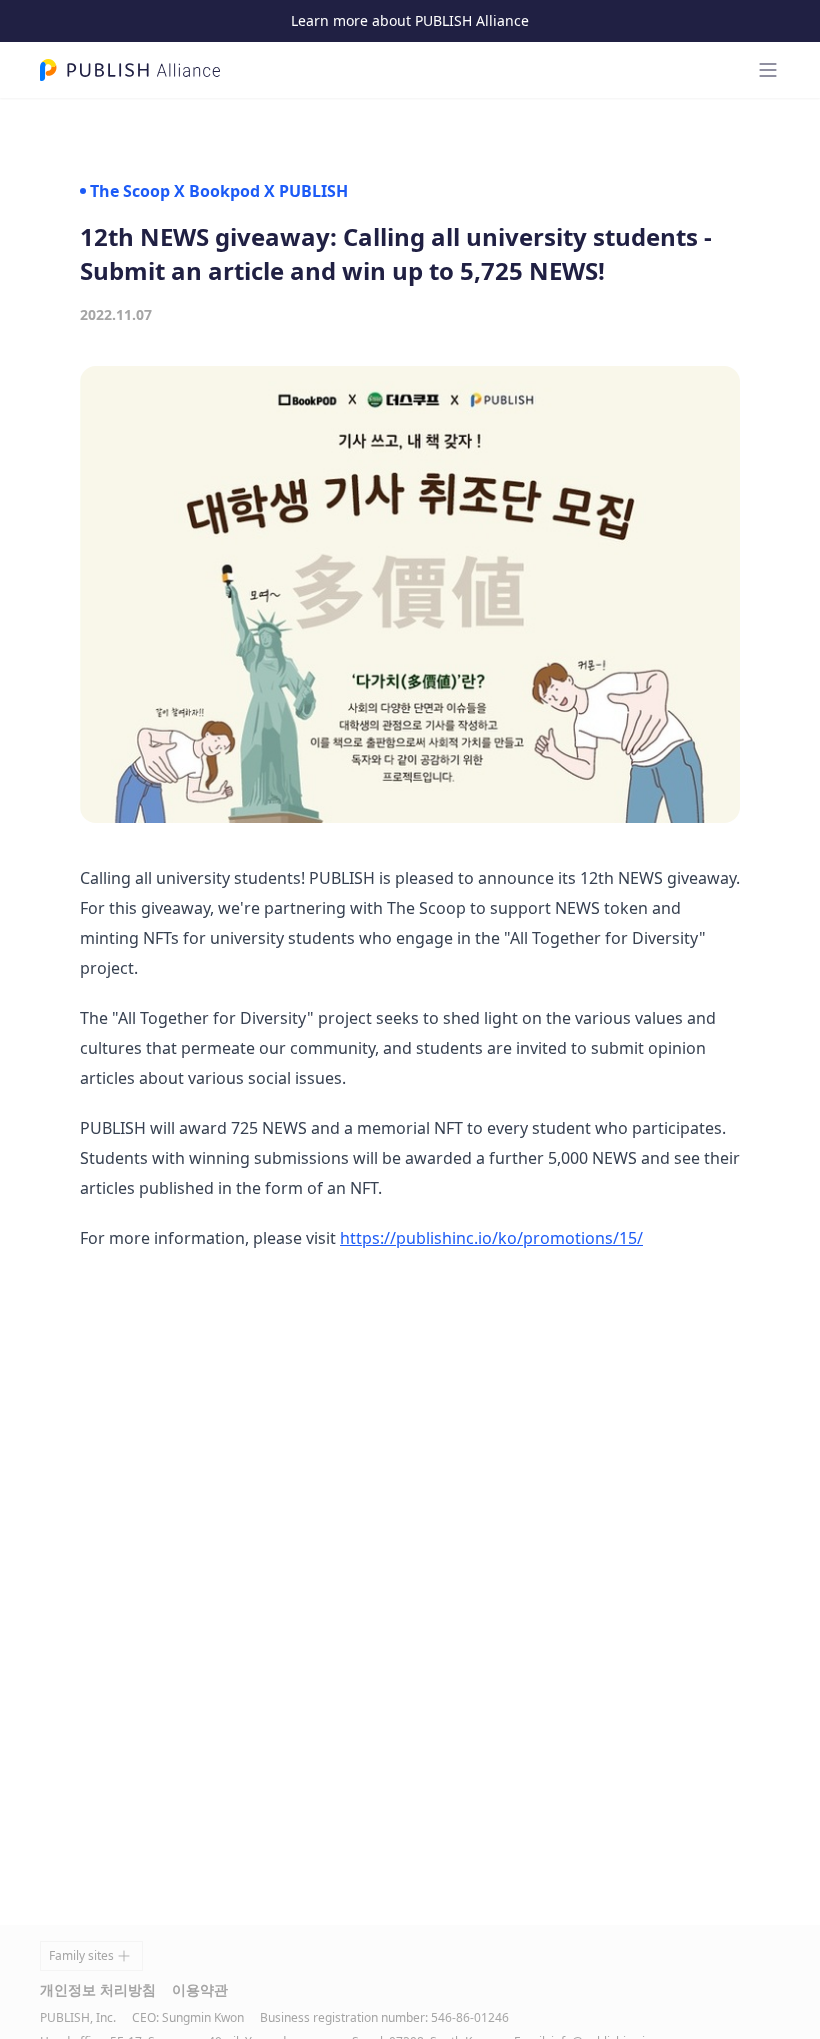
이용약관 (200, 1989)
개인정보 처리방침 (98, 1989)
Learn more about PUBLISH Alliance (410, 20)
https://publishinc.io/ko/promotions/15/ (491, 1238)
